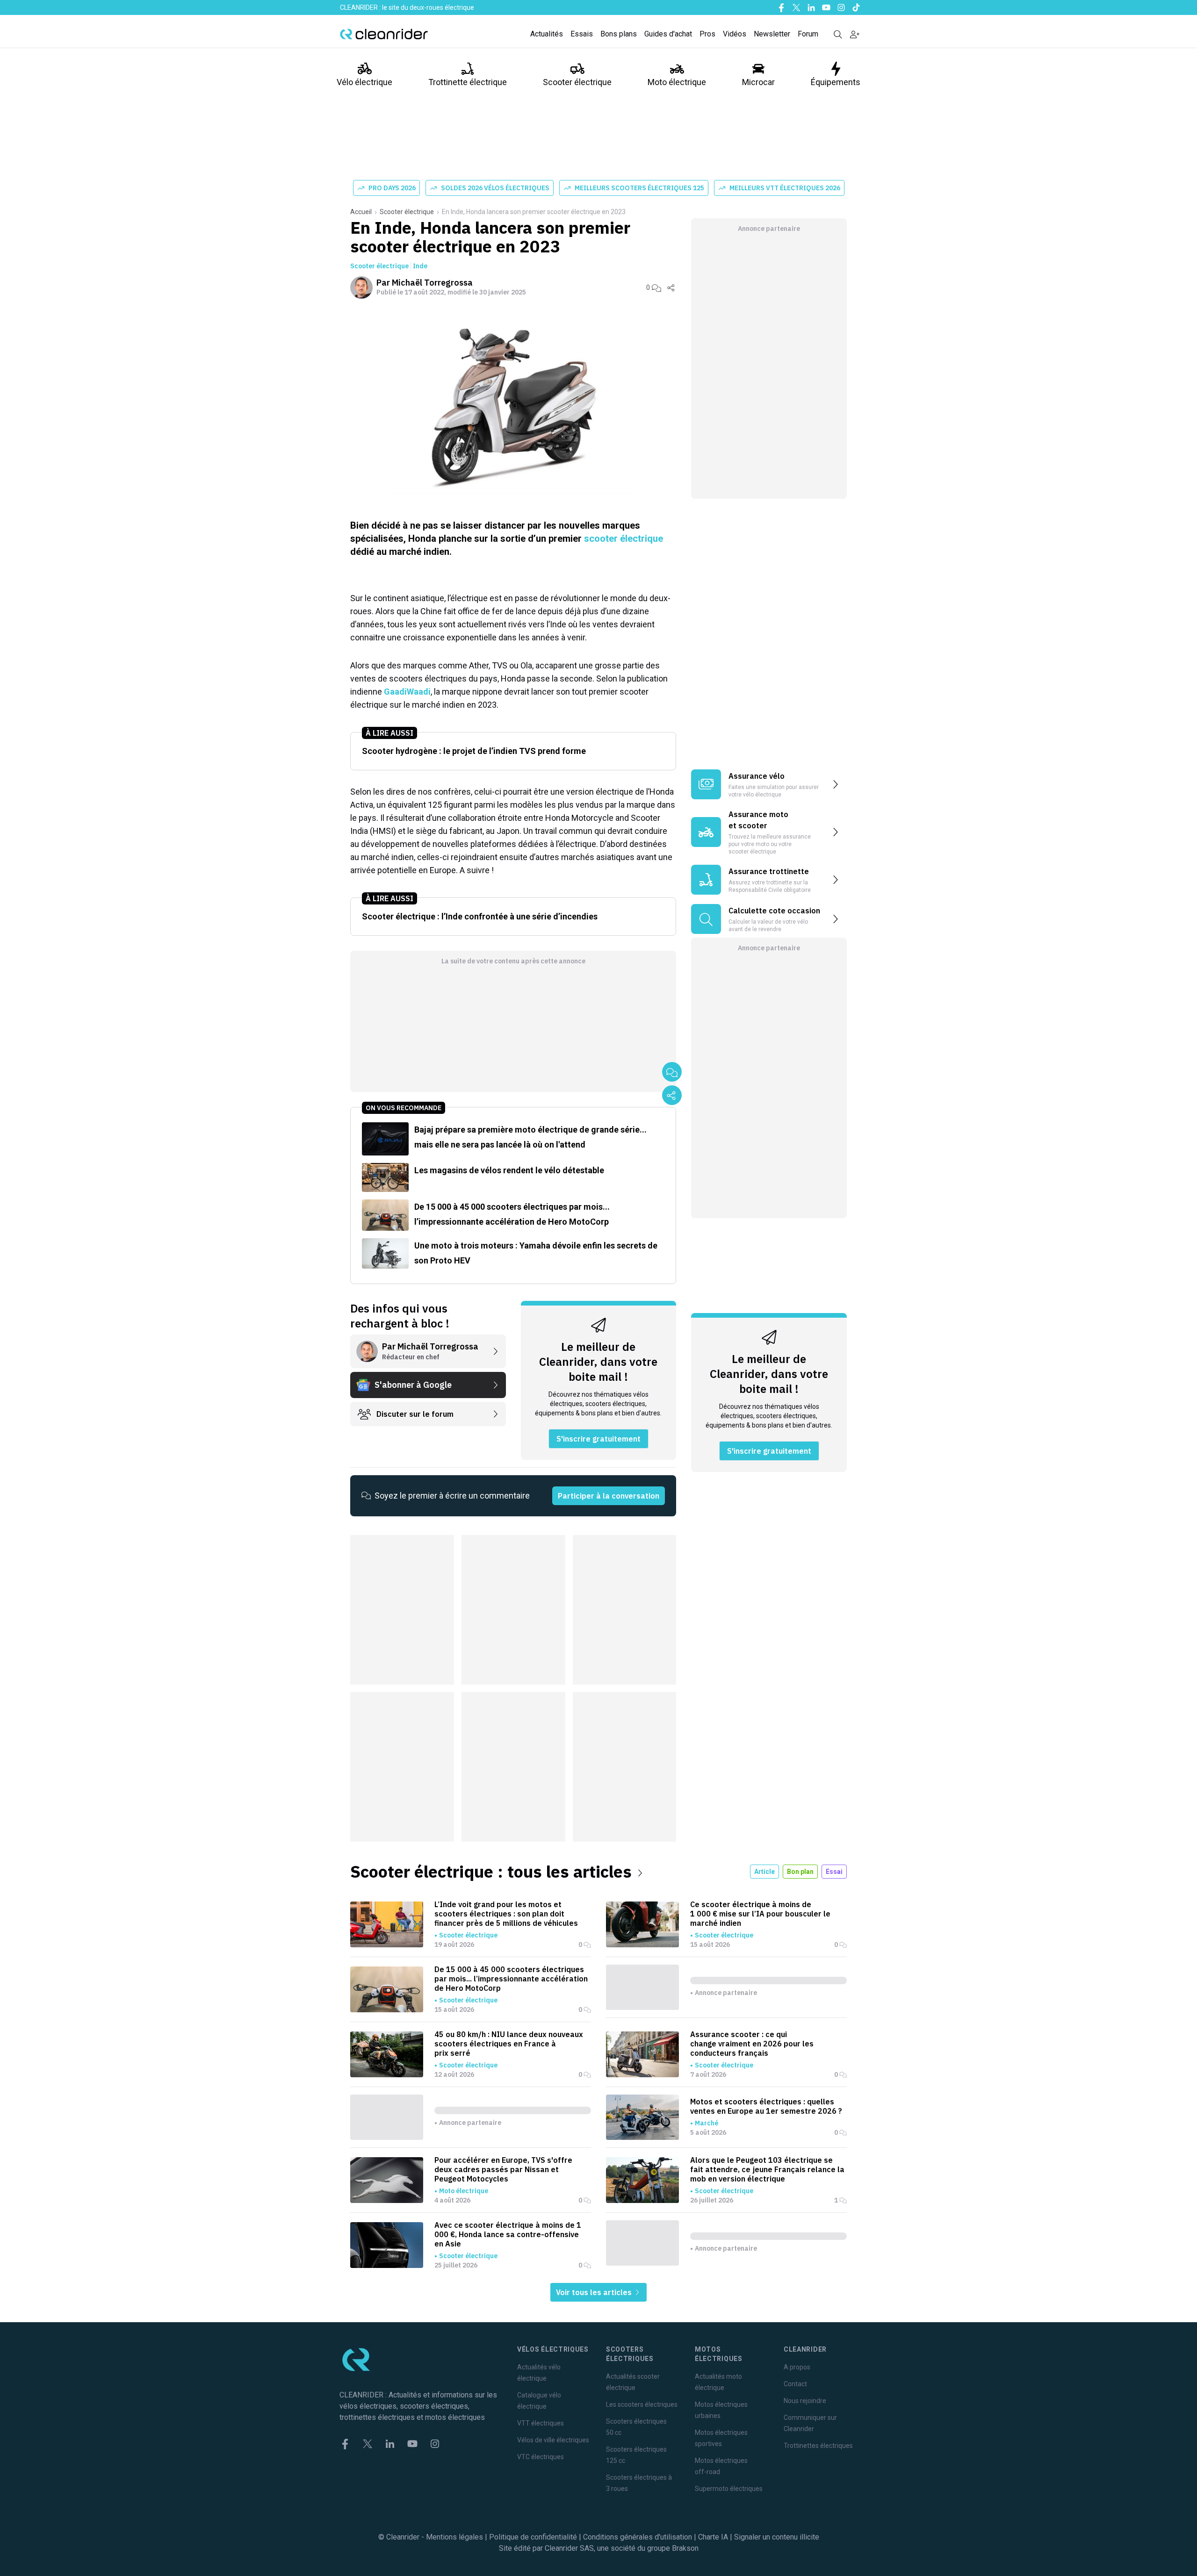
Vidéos (735, 34)
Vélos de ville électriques (553, 2440)
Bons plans (619, 34)
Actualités (547, 34)
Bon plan (800, 1872)
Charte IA (713, 2537)
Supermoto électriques (729, 2489)
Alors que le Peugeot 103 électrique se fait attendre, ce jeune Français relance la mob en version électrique (767, 2169)
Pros (707, 34)
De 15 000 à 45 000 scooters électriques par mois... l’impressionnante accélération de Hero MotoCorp (511, 1979)
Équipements (836, 82)
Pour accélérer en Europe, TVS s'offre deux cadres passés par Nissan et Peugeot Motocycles (503, 2169)
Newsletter (772, 34)
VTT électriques (541, 2423)
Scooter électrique (577, 82)
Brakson (685, 2548)
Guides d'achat (668, 34)
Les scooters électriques (642, 2404)
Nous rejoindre (805, 2401)
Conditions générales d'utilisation (638, 2537)
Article (764, 1872)
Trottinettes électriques (818, 2446)
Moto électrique (677, 82)
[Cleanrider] (384, 34)
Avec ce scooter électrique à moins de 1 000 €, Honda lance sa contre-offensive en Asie (508, 2234)
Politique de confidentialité (533, 2537)
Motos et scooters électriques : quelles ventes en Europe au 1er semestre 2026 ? (766, 2106)
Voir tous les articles (595, 2292)
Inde (420, 266)
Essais (582, 34)
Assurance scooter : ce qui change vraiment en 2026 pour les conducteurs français (752, 2044)
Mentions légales (454, 2537)
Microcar (758, 82)
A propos (797, 2367)
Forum (808, 34)
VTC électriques (541, 2457)
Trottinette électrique (468, 82)
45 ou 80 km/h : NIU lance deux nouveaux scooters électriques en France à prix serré (509, 2044)
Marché (707, 2123)
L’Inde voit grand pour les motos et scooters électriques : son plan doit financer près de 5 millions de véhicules (506, 1914)
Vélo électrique (364, 82)
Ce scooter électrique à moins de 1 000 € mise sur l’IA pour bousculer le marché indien (760, 1914)
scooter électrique (624, 538)
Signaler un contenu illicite (777, 2537)
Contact (795, 2384)
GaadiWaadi (407, 692)
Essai (834, 1872)
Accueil (361, 212)
